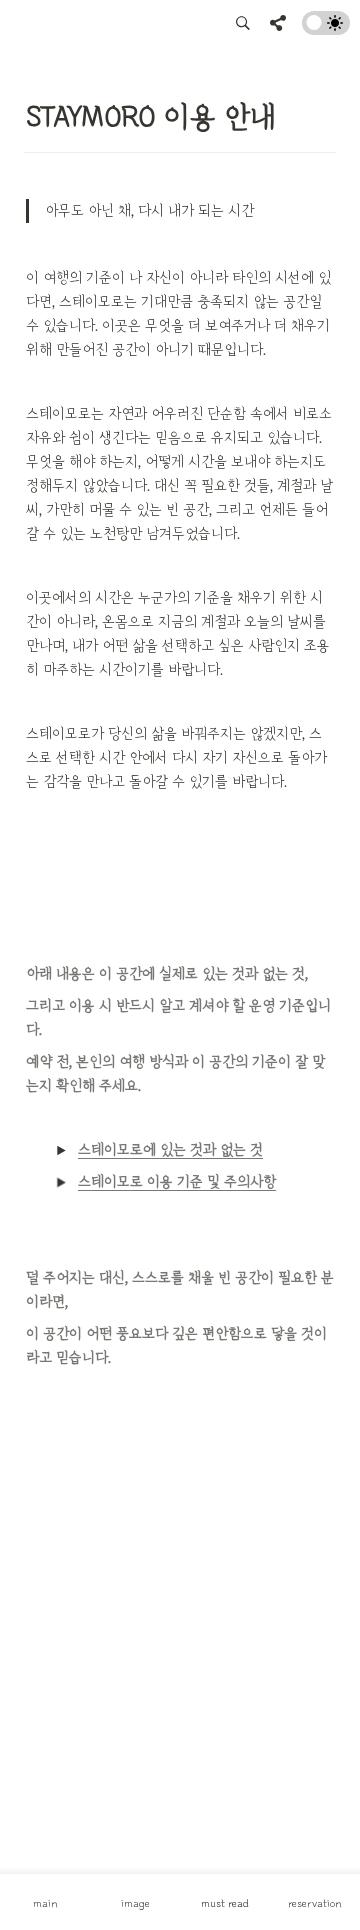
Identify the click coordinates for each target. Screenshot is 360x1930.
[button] (243, 23)
